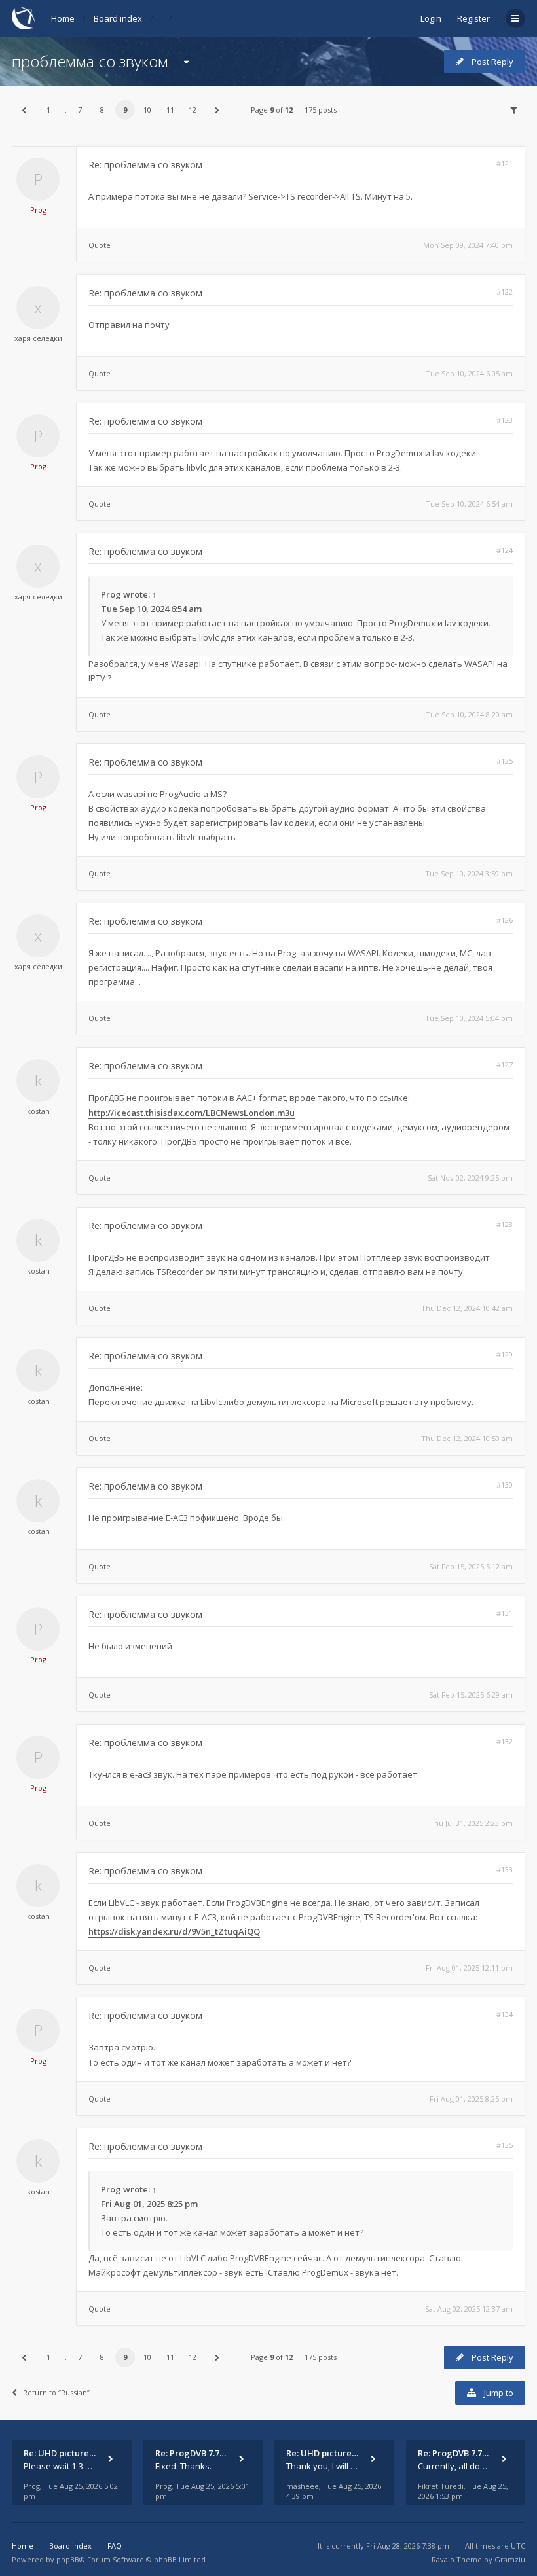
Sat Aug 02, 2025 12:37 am (469, 2309)
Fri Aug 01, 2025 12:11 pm (469, 1968)
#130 (505, 1485)
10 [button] (147, 110)
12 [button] (193, 110)
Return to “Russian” (56, 2392)
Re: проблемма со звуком (145, 165)
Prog (38, 210)
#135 (505, 2145)
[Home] (24, 18)
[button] (24, 110)
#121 (505, 163)
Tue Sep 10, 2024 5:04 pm (469, 1018)
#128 (505, 1224)
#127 (505, 1064)
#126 (505, 920)
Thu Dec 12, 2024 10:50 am (467, 1438)
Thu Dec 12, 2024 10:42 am (467, 1308)
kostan (38, 1111)
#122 (505, 292)
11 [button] (170, 110)
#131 (505, 1613)
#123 (505, 420)
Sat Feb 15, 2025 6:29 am (471, 1695)
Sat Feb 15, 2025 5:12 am (471, 1566)
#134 (505, 2014)
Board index (118, 18)
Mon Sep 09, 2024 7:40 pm (468, 245)
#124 (505, 550)
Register (473, 18)
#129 (505, 1354)
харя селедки (38, 338)
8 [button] (102, 110)
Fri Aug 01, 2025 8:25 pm (471, 2099)
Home (63, 18)
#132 (505, 1741)
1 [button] (48, 110)
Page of (272, 110)
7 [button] (80, 110)
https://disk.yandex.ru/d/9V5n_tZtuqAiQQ (174, 1931)
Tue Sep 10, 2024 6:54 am (469, 504)
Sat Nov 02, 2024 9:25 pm (470, 1178)
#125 (505, 761)
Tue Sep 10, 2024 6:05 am (469, 373)
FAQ (115, 2546)
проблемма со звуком (90, 61)
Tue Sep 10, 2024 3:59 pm (469, 873)
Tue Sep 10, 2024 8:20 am (469, 714)
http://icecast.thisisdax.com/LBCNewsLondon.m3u (192, 1113)
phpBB (68, 2559)
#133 (505, 1869)
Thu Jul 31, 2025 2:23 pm (471, 1823)
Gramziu (510, 2559)
